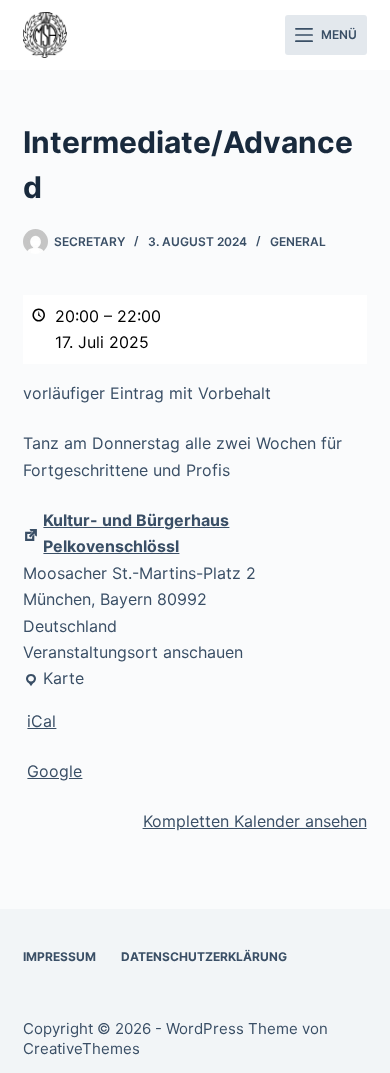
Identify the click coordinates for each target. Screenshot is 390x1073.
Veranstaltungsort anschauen (133, 652)
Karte (53, 679)
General (298, 241)
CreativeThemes (81, 1048)
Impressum (59, 956)
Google (54, 771)
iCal (41, 721)
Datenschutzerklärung (204, 956)
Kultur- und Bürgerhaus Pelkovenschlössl (136, 533)
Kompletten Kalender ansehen (255, 821)
